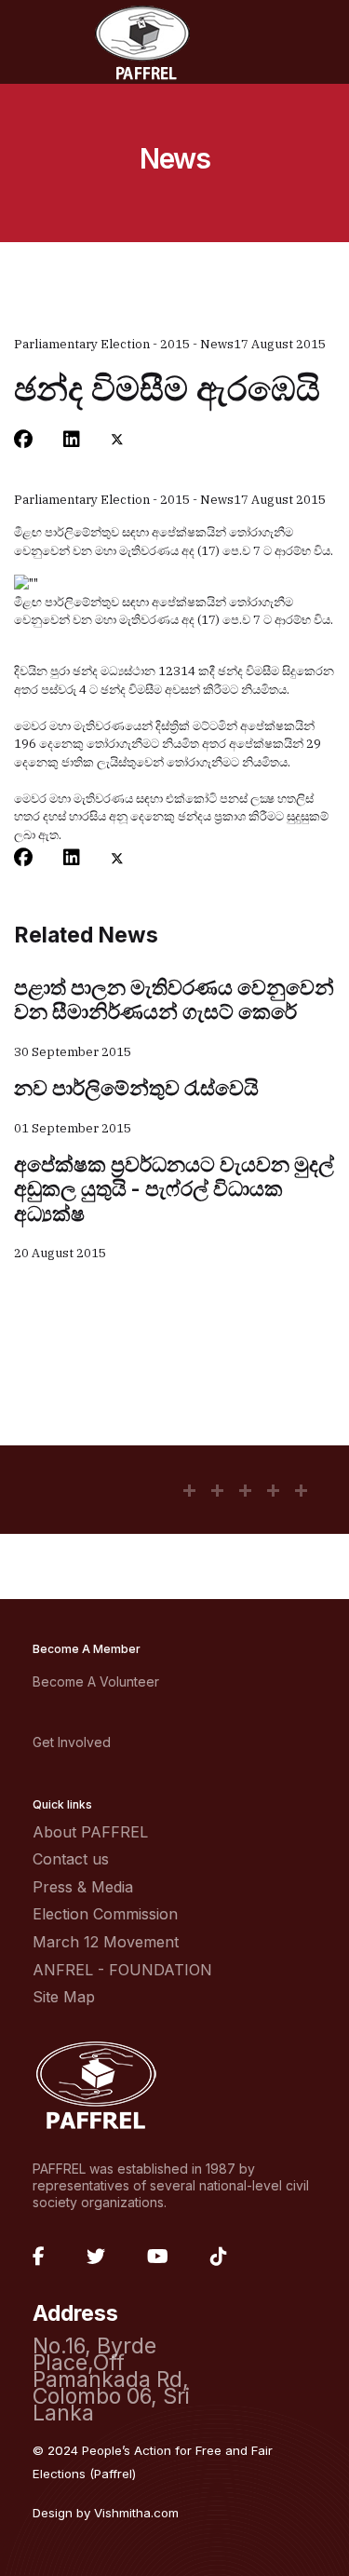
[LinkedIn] (72, 440)
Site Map (64, 1997)
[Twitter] (117, 440)
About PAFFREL (90, 1832)
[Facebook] (23, 440)
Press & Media (83, 1887)
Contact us (71, 1859)
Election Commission (105, 1914)
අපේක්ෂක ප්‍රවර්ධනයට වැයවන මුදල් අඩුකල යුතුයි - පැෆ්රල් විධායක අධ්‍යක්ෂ (174, 1189)
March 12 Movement (106, 1942)
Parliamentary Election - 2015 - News (124, 344)
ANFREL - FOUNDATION (122, 1970)
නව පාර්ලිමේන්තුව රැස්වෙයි (136, 1088)
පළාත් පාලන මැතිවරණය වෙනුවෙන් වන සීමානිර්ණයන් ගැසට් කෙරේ (174, 999)
